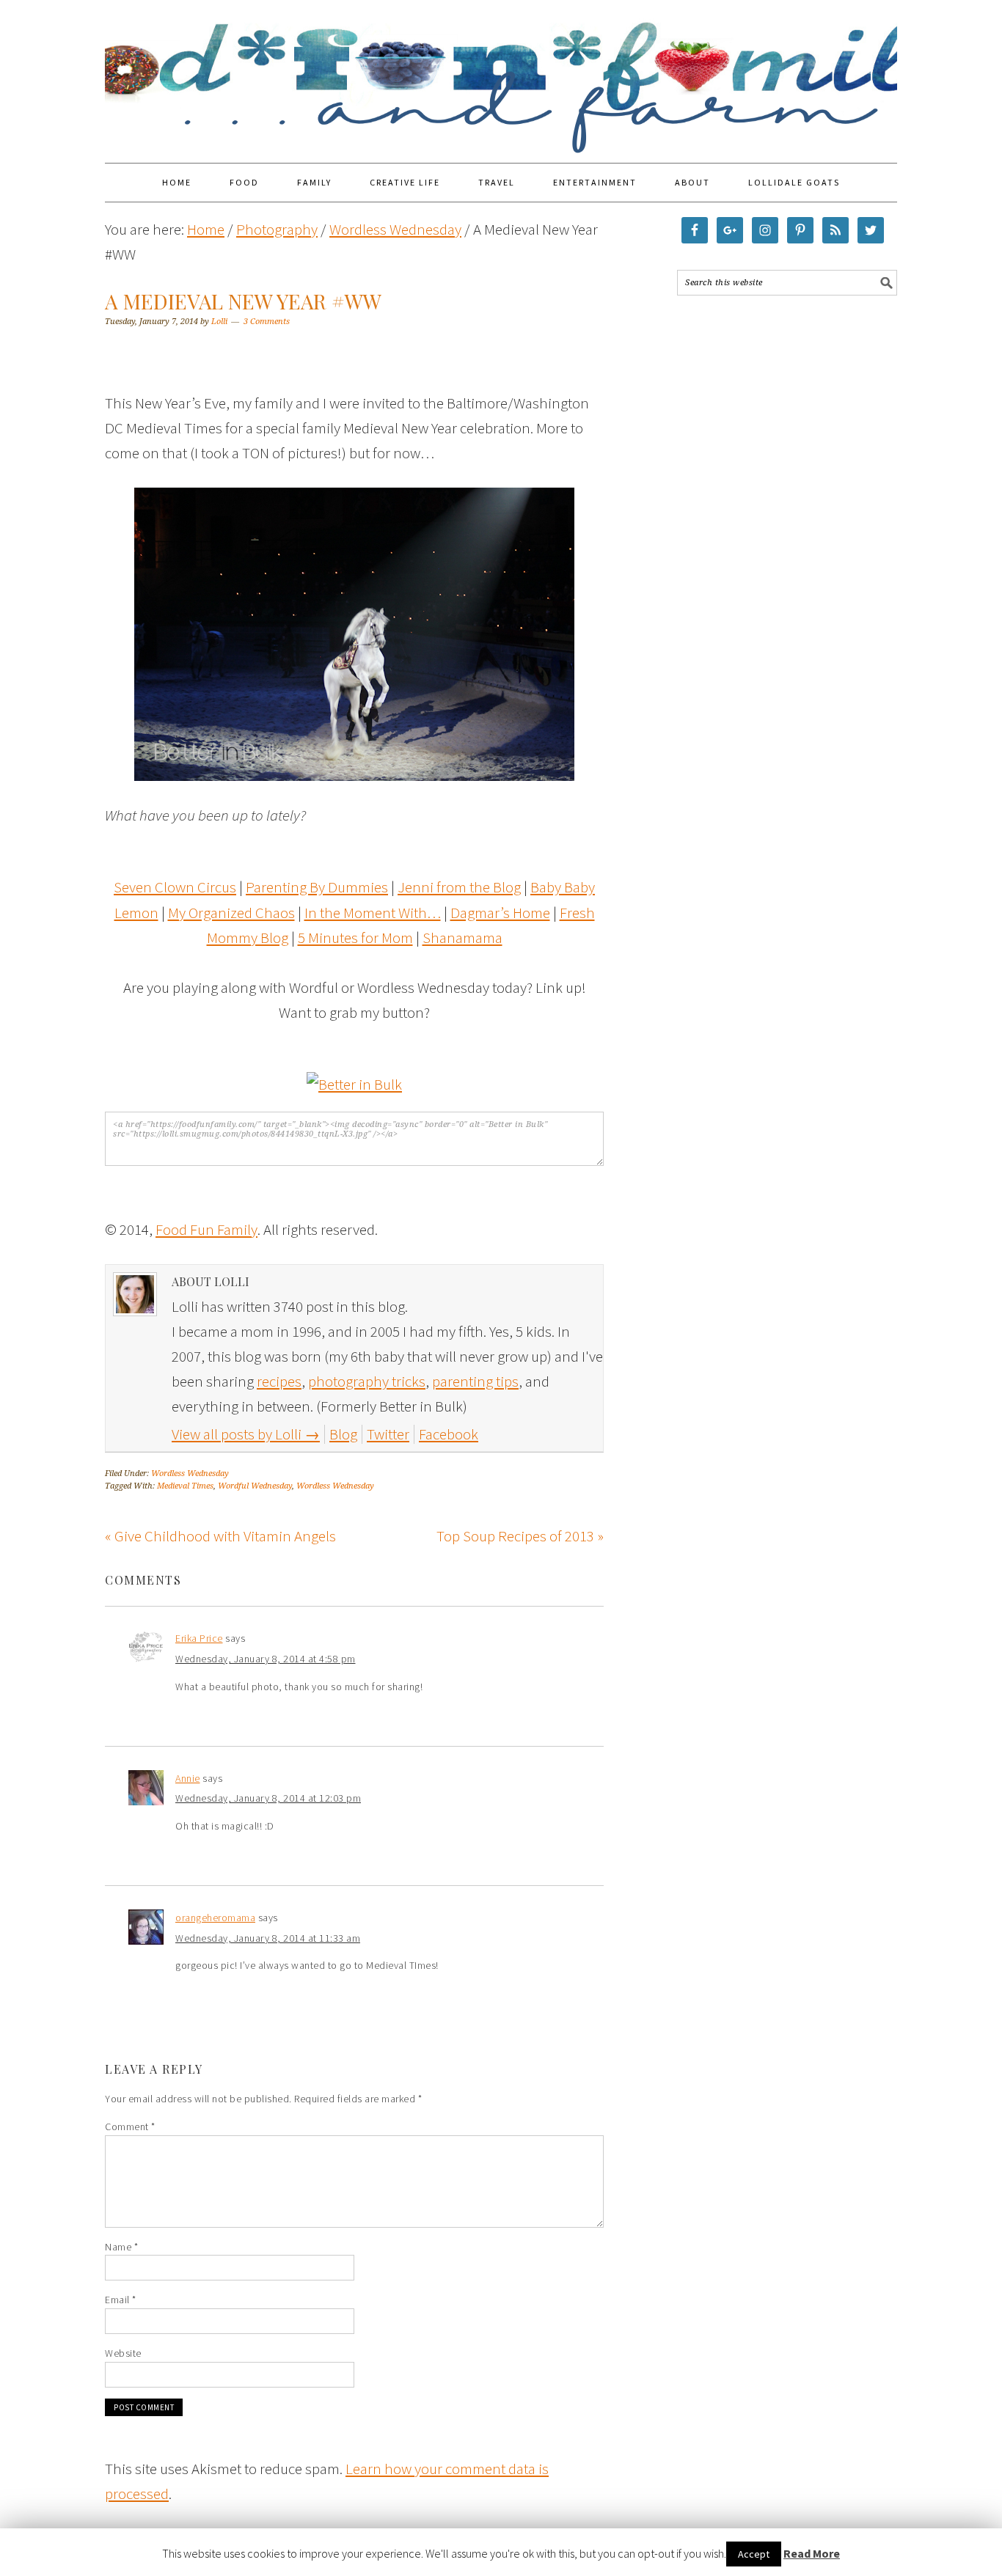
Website (123, 2353)
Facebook (449, 1434)
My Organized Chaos (231, 913)
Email (121, 2300)
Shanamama (462, 937)
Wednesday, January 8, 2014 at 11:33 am (268, 1938)
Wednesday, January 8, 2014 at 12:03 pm (268, 1798)
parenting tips (475, 1381)
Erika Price (199, 1638)
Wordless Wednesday (190, 1474)
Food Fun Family (501, 75)
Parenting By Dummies (317, 887)
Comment (130, 2127)
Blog (343, 1434)
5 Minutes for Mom (355, 937)
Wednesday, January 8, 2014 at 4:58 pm (266, 1659)
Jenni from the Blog (459, 887)
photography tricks (367, 1381)
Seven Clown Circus (175, 887)
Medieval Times (185, 1486)
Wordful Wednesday (255, 1486)
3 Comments (267, 322)
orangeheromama (215, 1918)
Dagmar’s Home (500, 913)
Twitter (388, 1434)
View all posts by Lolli (246, 1434)
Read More (812, 2553)
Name (121, 2247)
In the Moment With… (373, 913)
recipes (279, 1381)
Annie (188, 1778)
